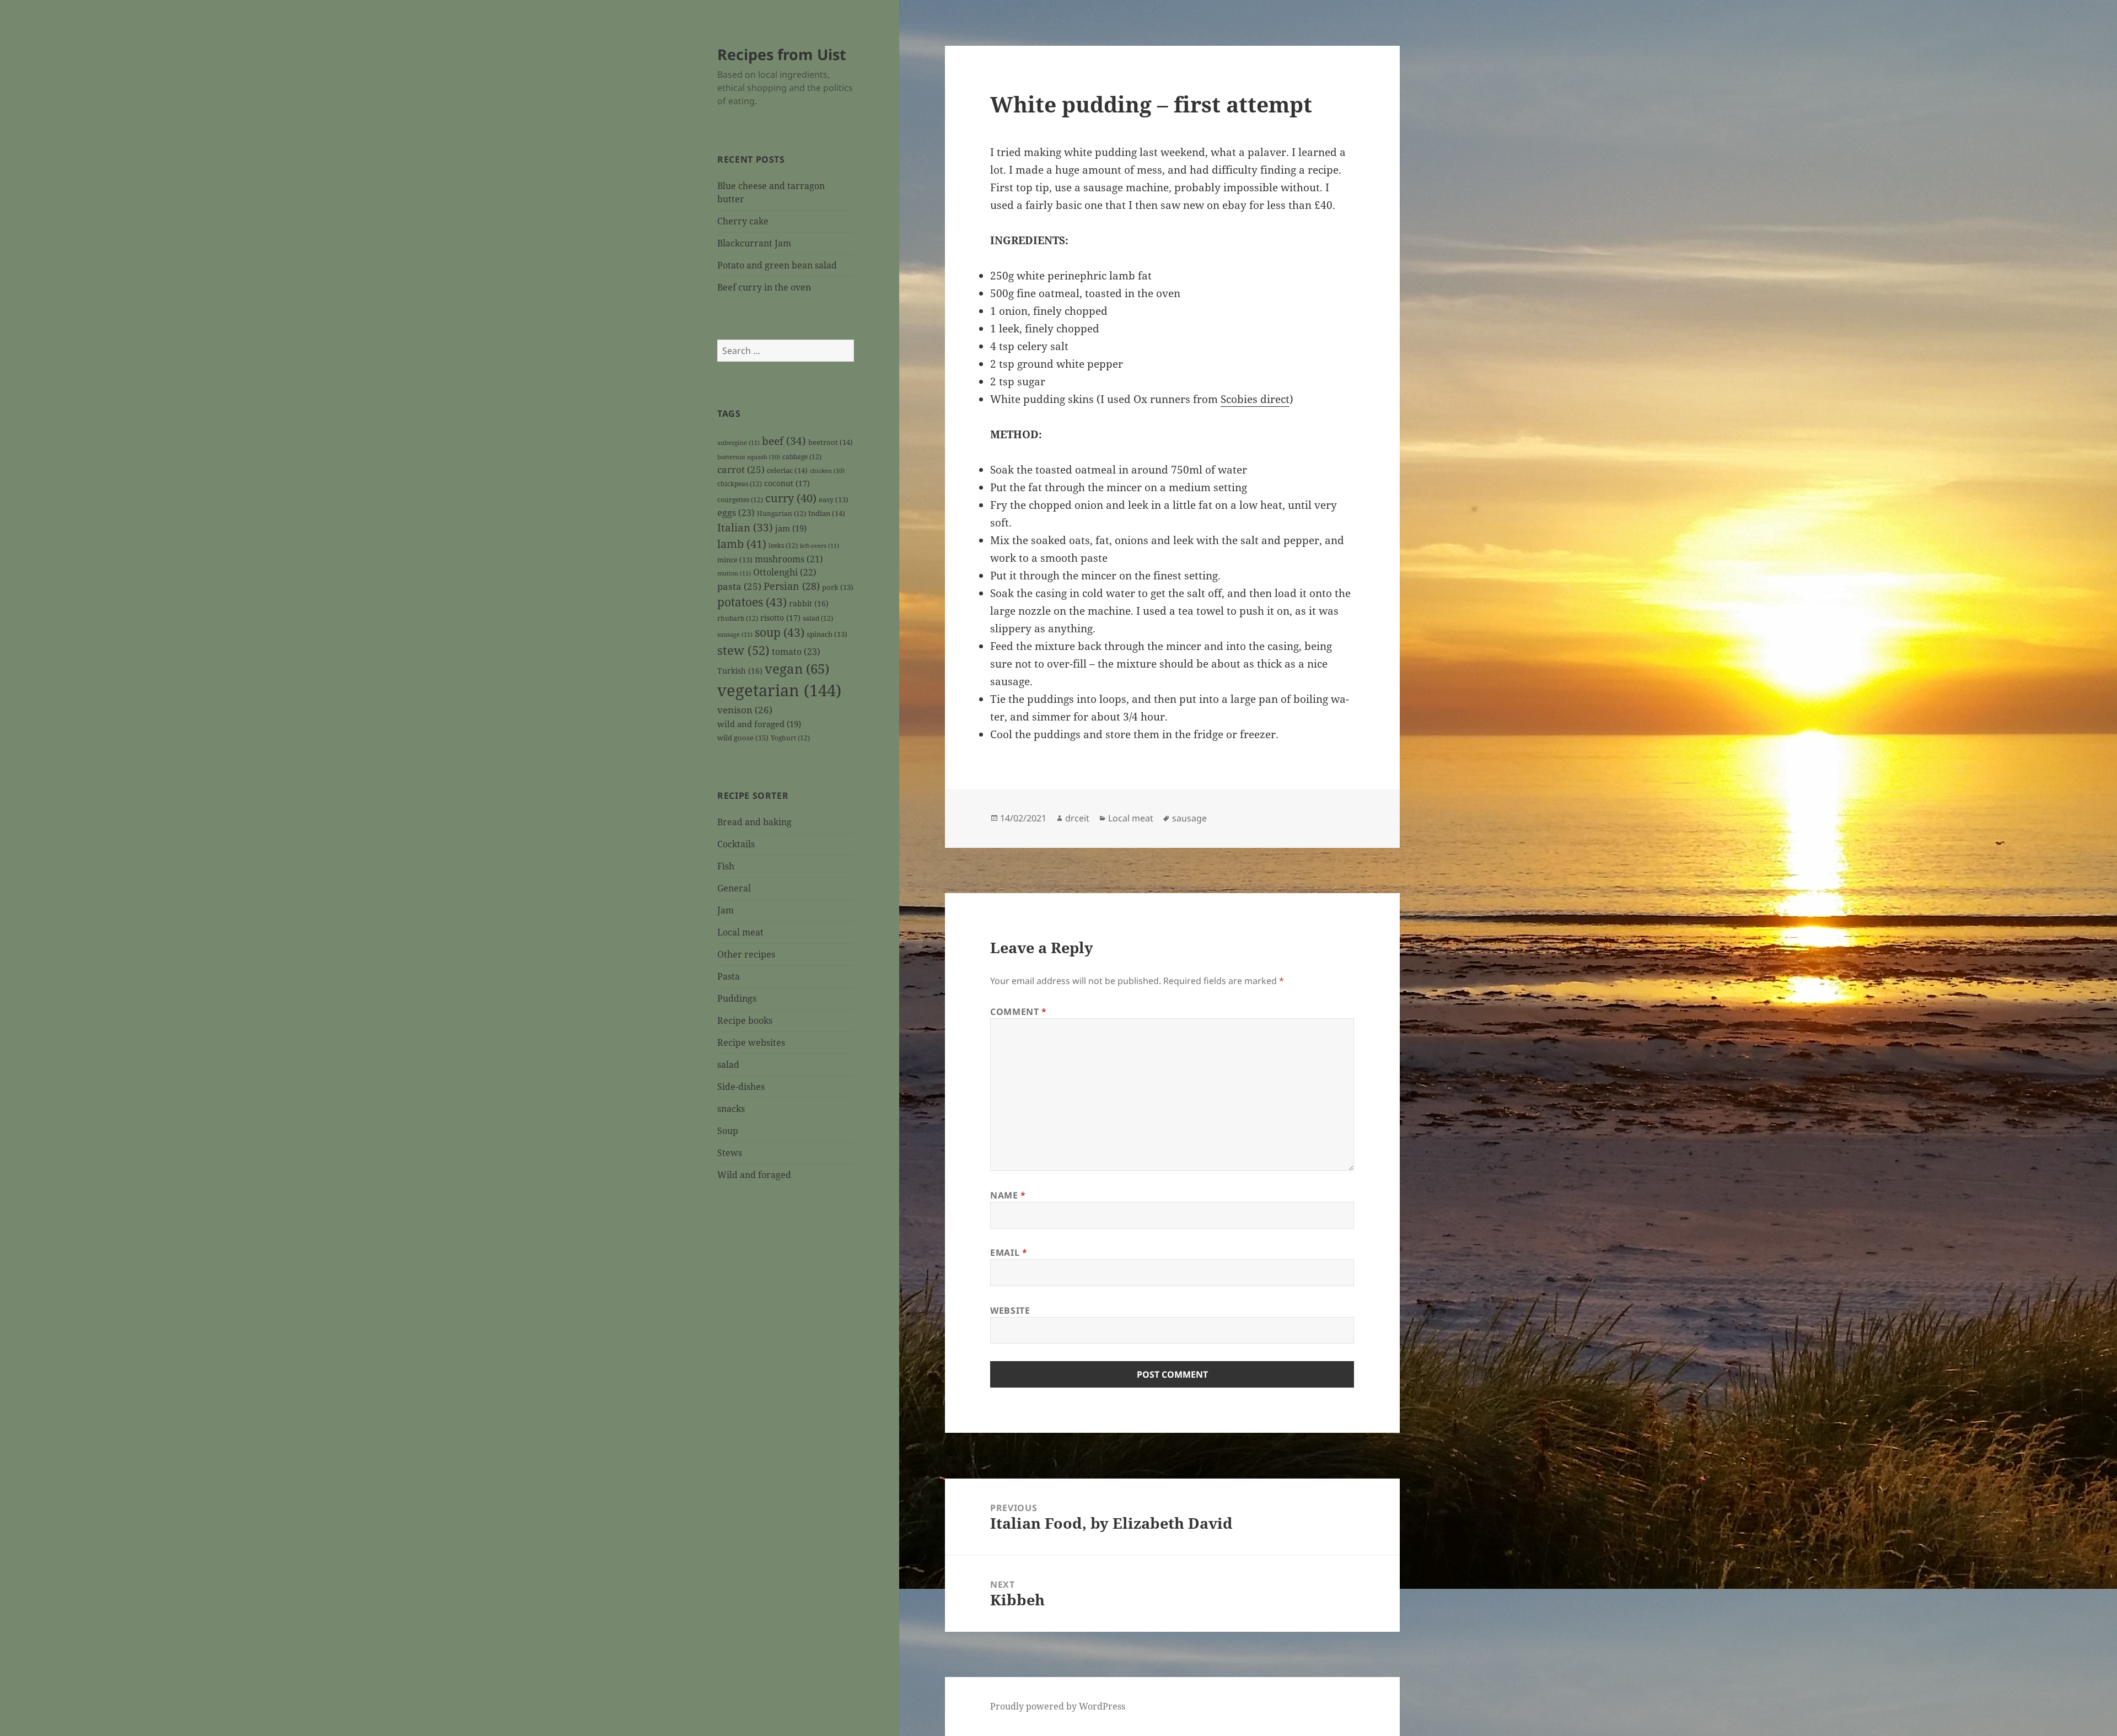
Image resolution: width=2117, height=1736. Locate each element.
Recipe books (745, 1020)
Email (1009, 1253)
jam (791, 528)
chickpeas (740, 483)
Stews (730, 1153)
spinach (827, 634)
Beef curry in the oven (764, 287)
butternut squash (749, 457)
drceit (1077, 818)
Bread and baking (754, 822)
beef (784, 441)
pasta (739, 586)
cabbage (802, 456)
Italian (745, 528)
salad (818, 618)
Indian (827, 513)
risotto (780, 618)
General (734, 888)
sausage (735, 634)
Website (1010, 1310)
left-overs (820, 545)
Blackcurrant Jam (754, 243)
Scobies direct (1255, 399)
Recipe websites (751, 1042)
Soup (728, 1131)
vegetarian (779, 690)
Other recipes (746, 954)
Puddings (737, 998)
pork (838, 587)
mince (735, 560)
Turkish (740, 671)
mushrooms (789, 559)
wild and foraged (759, 724)
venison (745, 710)
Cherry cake (743, 221)
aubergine (738, 442)
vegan (797, 669)
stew (743, 650)
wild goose (743, 738)
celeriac (787, 470)
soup (780, 632)
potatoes (752, 602)
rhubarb (738, 618)
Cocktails (736, 844)
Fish (726, 866)
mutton (734, 573)
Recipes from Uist (782, 54)
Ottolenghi (785, 572)
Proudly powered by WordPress (1058, 1706)
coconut (787, 483)
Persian (792, 586)
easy (834, 500)
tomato (796, 652)
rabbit (809, 603)
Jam (726, 910)
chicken (827, 471)
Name (1008, 1195)
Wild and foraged (754, 1175)
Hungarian (781, 513)
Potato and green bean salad (777, 265)
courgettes (740, 499)
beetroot (831, 442)
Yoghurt (790, 738)
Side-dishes (741, 1087)
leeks (783, 545)
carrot (741, 469)
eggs (736, 513)
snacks (731, 1109)
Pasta (729, 976)
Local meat (740, 932)
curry (791, 498)
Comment (1019, 1012)
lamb (742, 544)
